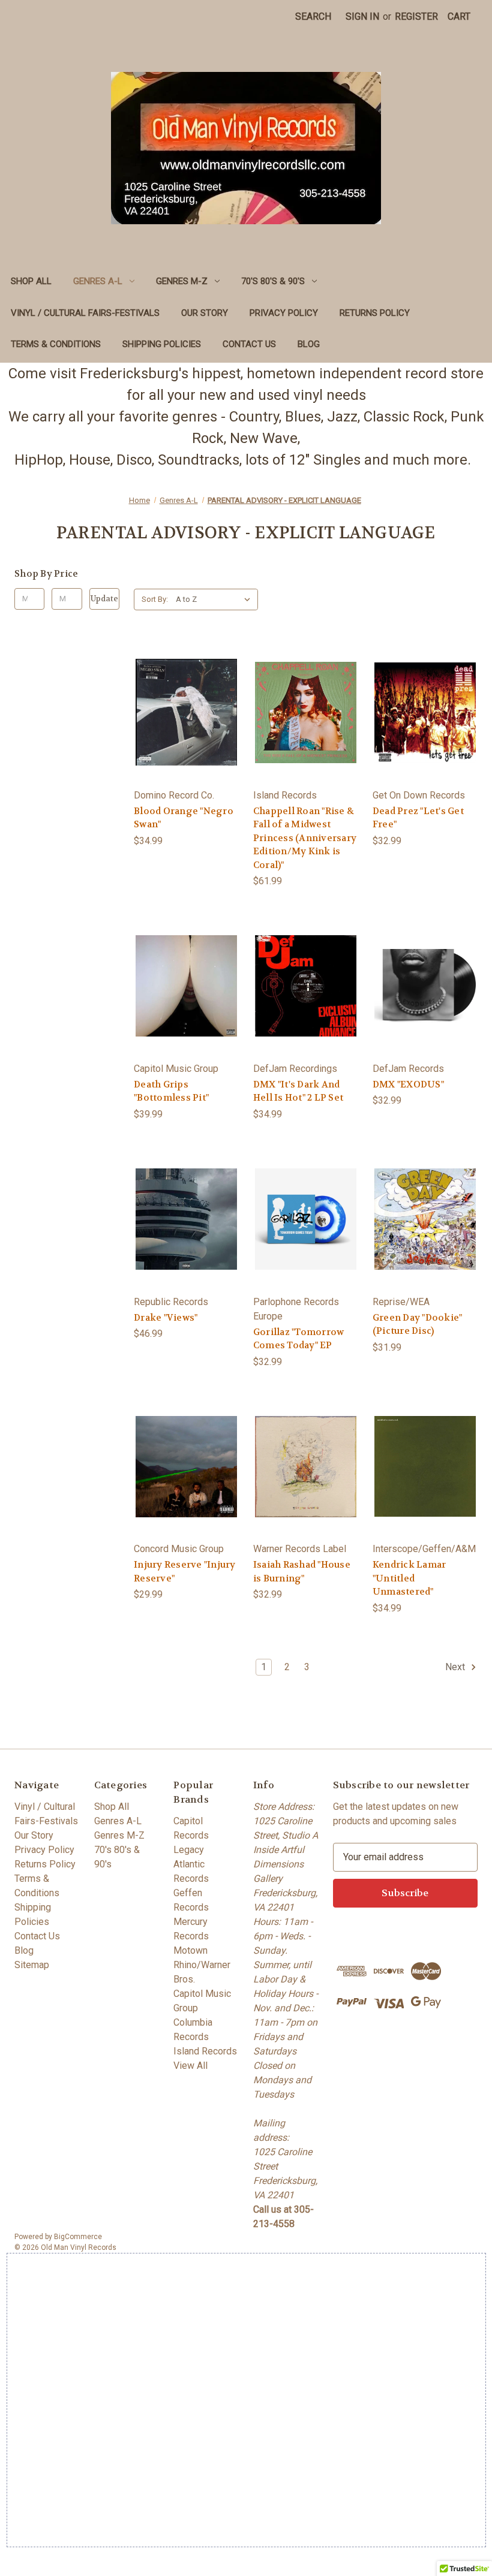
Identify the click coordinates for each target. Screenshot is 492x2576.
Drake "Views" (166, 1318)
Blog (309, 344)
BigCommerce (78, 2237)
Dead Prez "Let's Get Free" (418, 818)
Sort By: (155, 599)
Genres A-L (98, 281)
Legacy (189, 1850)
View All (190, 2066)
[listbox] (216, 599)
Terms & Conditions (56, 344)
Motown (190, 1950)
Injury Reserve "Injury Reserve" (185, 1572)
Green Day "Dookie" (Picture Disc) (418, 1325)
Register (416, 16)
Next (456, 1667)
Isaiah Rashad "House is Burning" (302, 1572)
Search (313, 16)
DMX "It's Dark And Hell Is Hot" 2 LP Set (298, 1091)
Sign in (362, 16)
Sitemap (32, 1965)
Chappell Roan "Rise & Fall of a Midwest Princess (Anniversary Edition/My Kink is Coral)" (305, 838)
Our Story (205, 313)
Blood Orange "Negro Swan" (184, 818)
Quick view (184, 700)
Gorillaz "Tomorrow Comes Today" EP (299, 1339)
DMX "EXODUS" (408, 1084)
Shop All (31, 281)
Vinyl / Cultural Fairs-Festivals (85, 313)
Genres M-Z (182, 281)
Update (104, 599)
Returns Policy (375, 313)
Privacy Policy (284, 313)
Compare (182, 724)
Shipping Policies (162, 344)
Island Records (205, 2051)
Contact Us (249, 344)
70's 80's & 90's (273, 281)
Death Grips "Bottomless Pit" (171, 1091)
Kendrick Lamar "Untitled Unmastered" (409, 1578)
